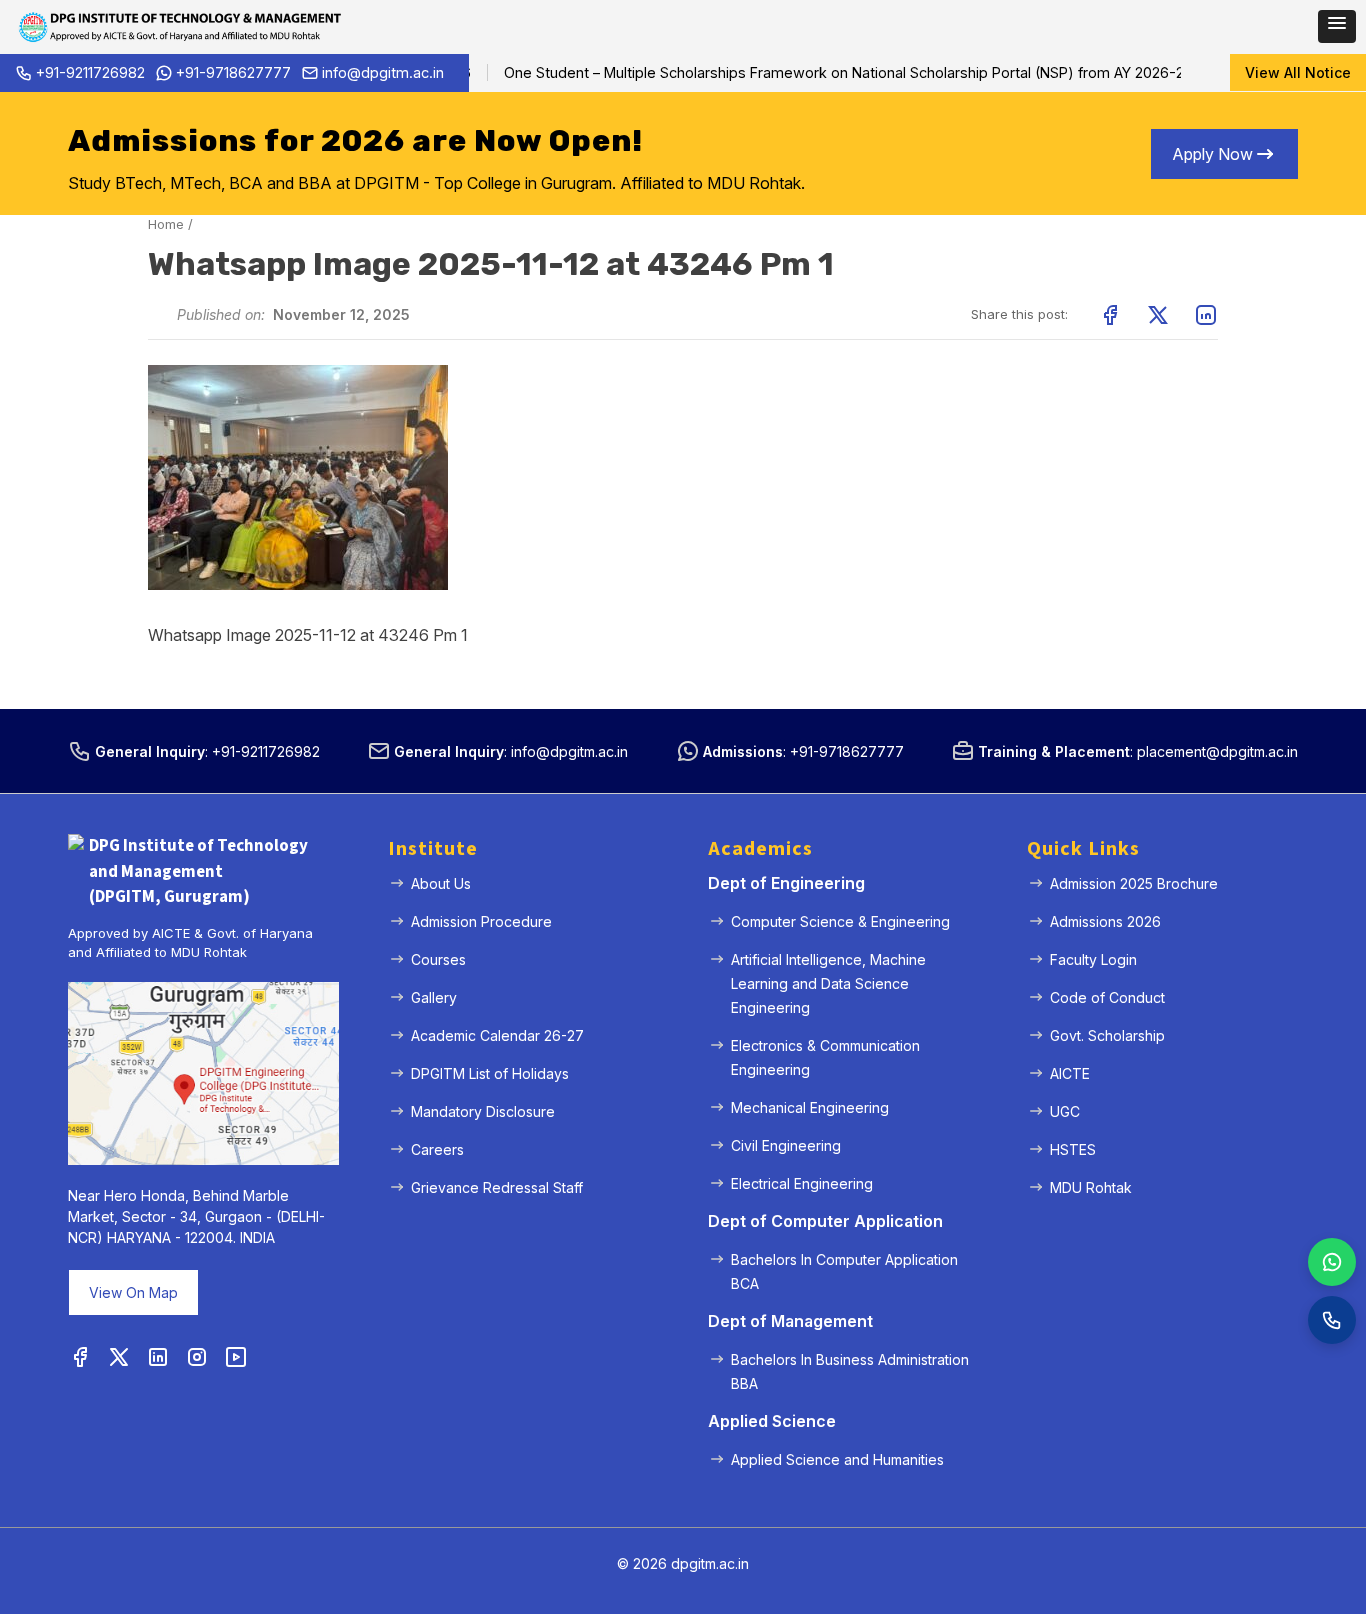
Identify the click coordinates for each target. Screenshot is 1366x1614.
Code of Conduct (1107, 997)
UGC (1065, 1111)
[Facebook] (80, 1358)
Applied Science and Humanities (837, 1459)
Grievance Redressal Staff (497, 1187)
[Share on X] (1158, 315)
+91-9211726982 (90, 72)
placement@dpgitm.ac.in (1217, 751)
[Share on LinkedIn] (1206, 315)
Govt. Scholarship (1107, 1035)
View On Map (133, 1292)
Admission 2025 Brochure (1134, 883)
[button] (1337, 26)
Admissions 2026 (1105, 921)
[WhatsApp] (1332, 1262)
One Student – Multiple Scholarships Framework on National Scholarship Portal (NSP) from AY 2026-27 (826, 72)
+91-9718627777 (233, 72)
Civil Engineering (786, 1145)
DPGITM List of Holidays (490, 1073)
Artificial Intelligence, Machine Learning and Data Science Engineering (828, 983)
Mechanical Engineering (810, 1107)
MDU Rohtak (1091, 1187)
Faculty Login (1093, 959)
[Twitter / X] (119, 1358)
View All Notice (1298, 72)
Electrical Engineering (802, 1183)
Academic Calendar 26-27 (497, 1035)
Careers (437, 1149)
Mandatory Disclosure (483, 1111)
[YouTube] (236, 1358)
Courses (438, 959)
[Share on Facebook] (1110, 315)
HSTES (1073, 1149)
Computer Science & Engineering (840, 921)
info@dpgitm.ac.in (383, 72)
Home (166, 224)
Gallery (434, 997)
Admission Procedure (481, 921)
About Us (441, 883)
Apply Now (1212, 154)
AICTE (1070, 1073)
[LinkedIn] (158, 1358)
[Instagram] (197, 1358)
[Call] (1332, 1320)
